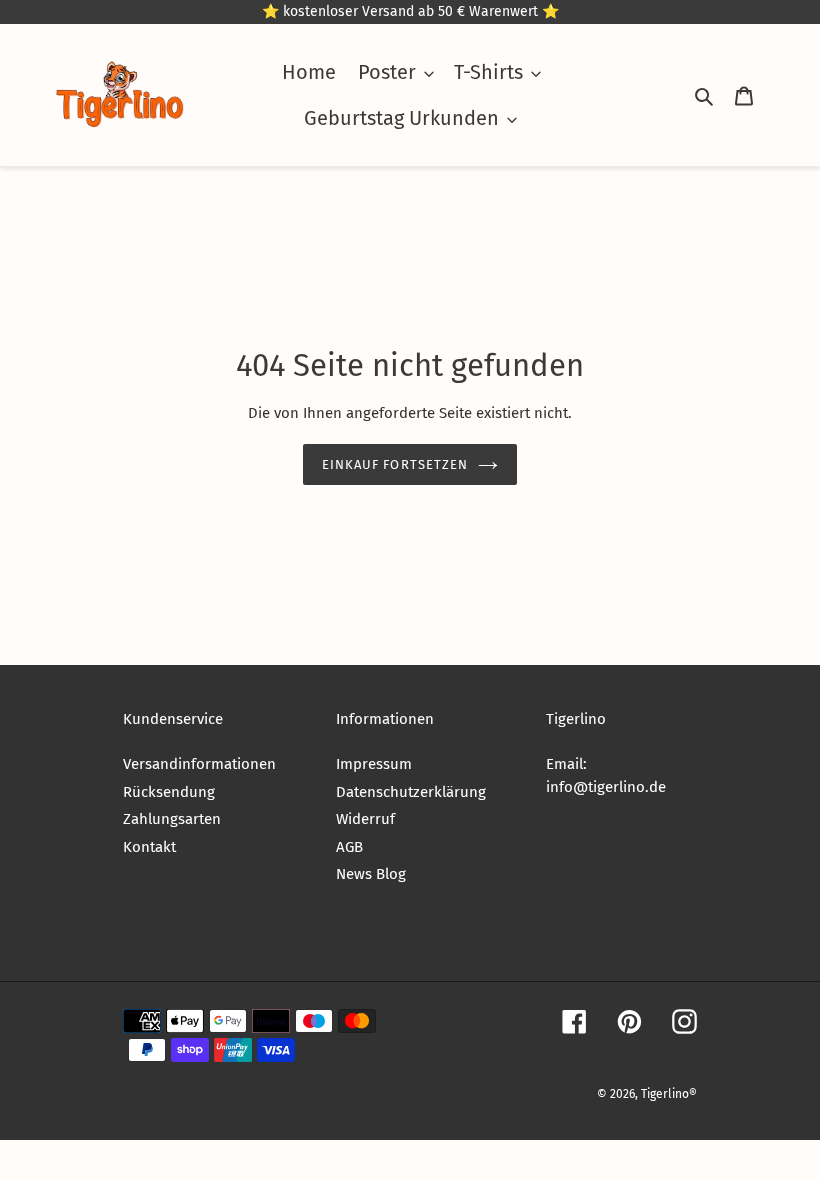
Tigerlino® (669, 1094)
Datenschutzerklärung (411, 792)
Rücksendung (169, 792)
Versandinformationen (199, 764)
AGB (349, 847)
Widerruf (365, 819)
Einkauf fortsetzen (395, 464)
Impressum (374, 764)
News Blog (371, 874)
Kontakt (149, 847)
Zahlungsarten (172, 819)
